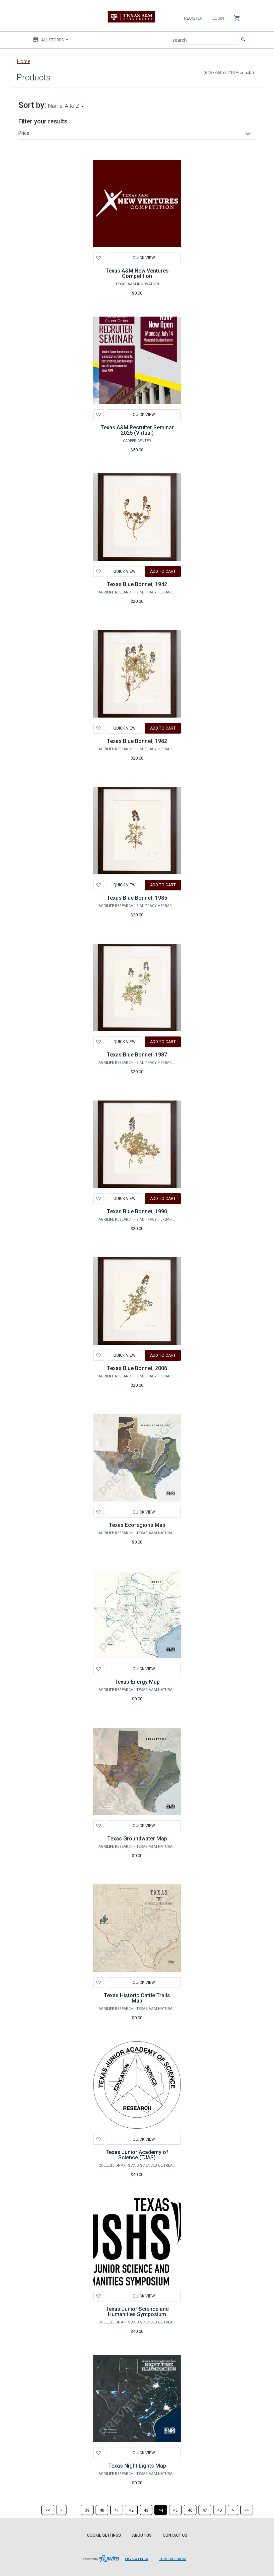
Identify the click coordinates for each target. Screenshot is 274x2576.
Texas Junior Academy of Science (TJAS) (137, 2155)
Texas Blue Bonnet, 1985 (137, 898)
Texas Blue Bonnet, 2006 (137, 1368)
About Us (142, 2535)
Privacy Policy (137, 2559)
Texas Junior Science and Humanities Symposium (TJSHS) (137, 2314)
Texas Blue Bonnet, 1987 (137, 1055)
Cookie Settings (104, 2535)
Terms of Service (173, 2559)
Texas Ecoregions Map (137, 1525)
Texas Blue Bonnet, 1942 (137, 584)
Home (24, 61)
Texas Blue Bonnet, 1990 (137, 1211)
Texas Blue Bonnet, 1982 (137, 741)
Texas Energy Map (137, 1682)
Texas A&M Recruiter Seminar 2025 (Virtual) (137, 430)
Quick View (144, 258)
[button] (135, 133)
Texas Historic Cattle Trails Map (137, 1998)
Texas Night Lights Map (137, 2466)
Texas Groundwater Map (137, 1839)
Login (218, 18)
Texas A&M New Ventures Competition (137, 273)
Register (193, 18)
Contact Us (175, 2535)
